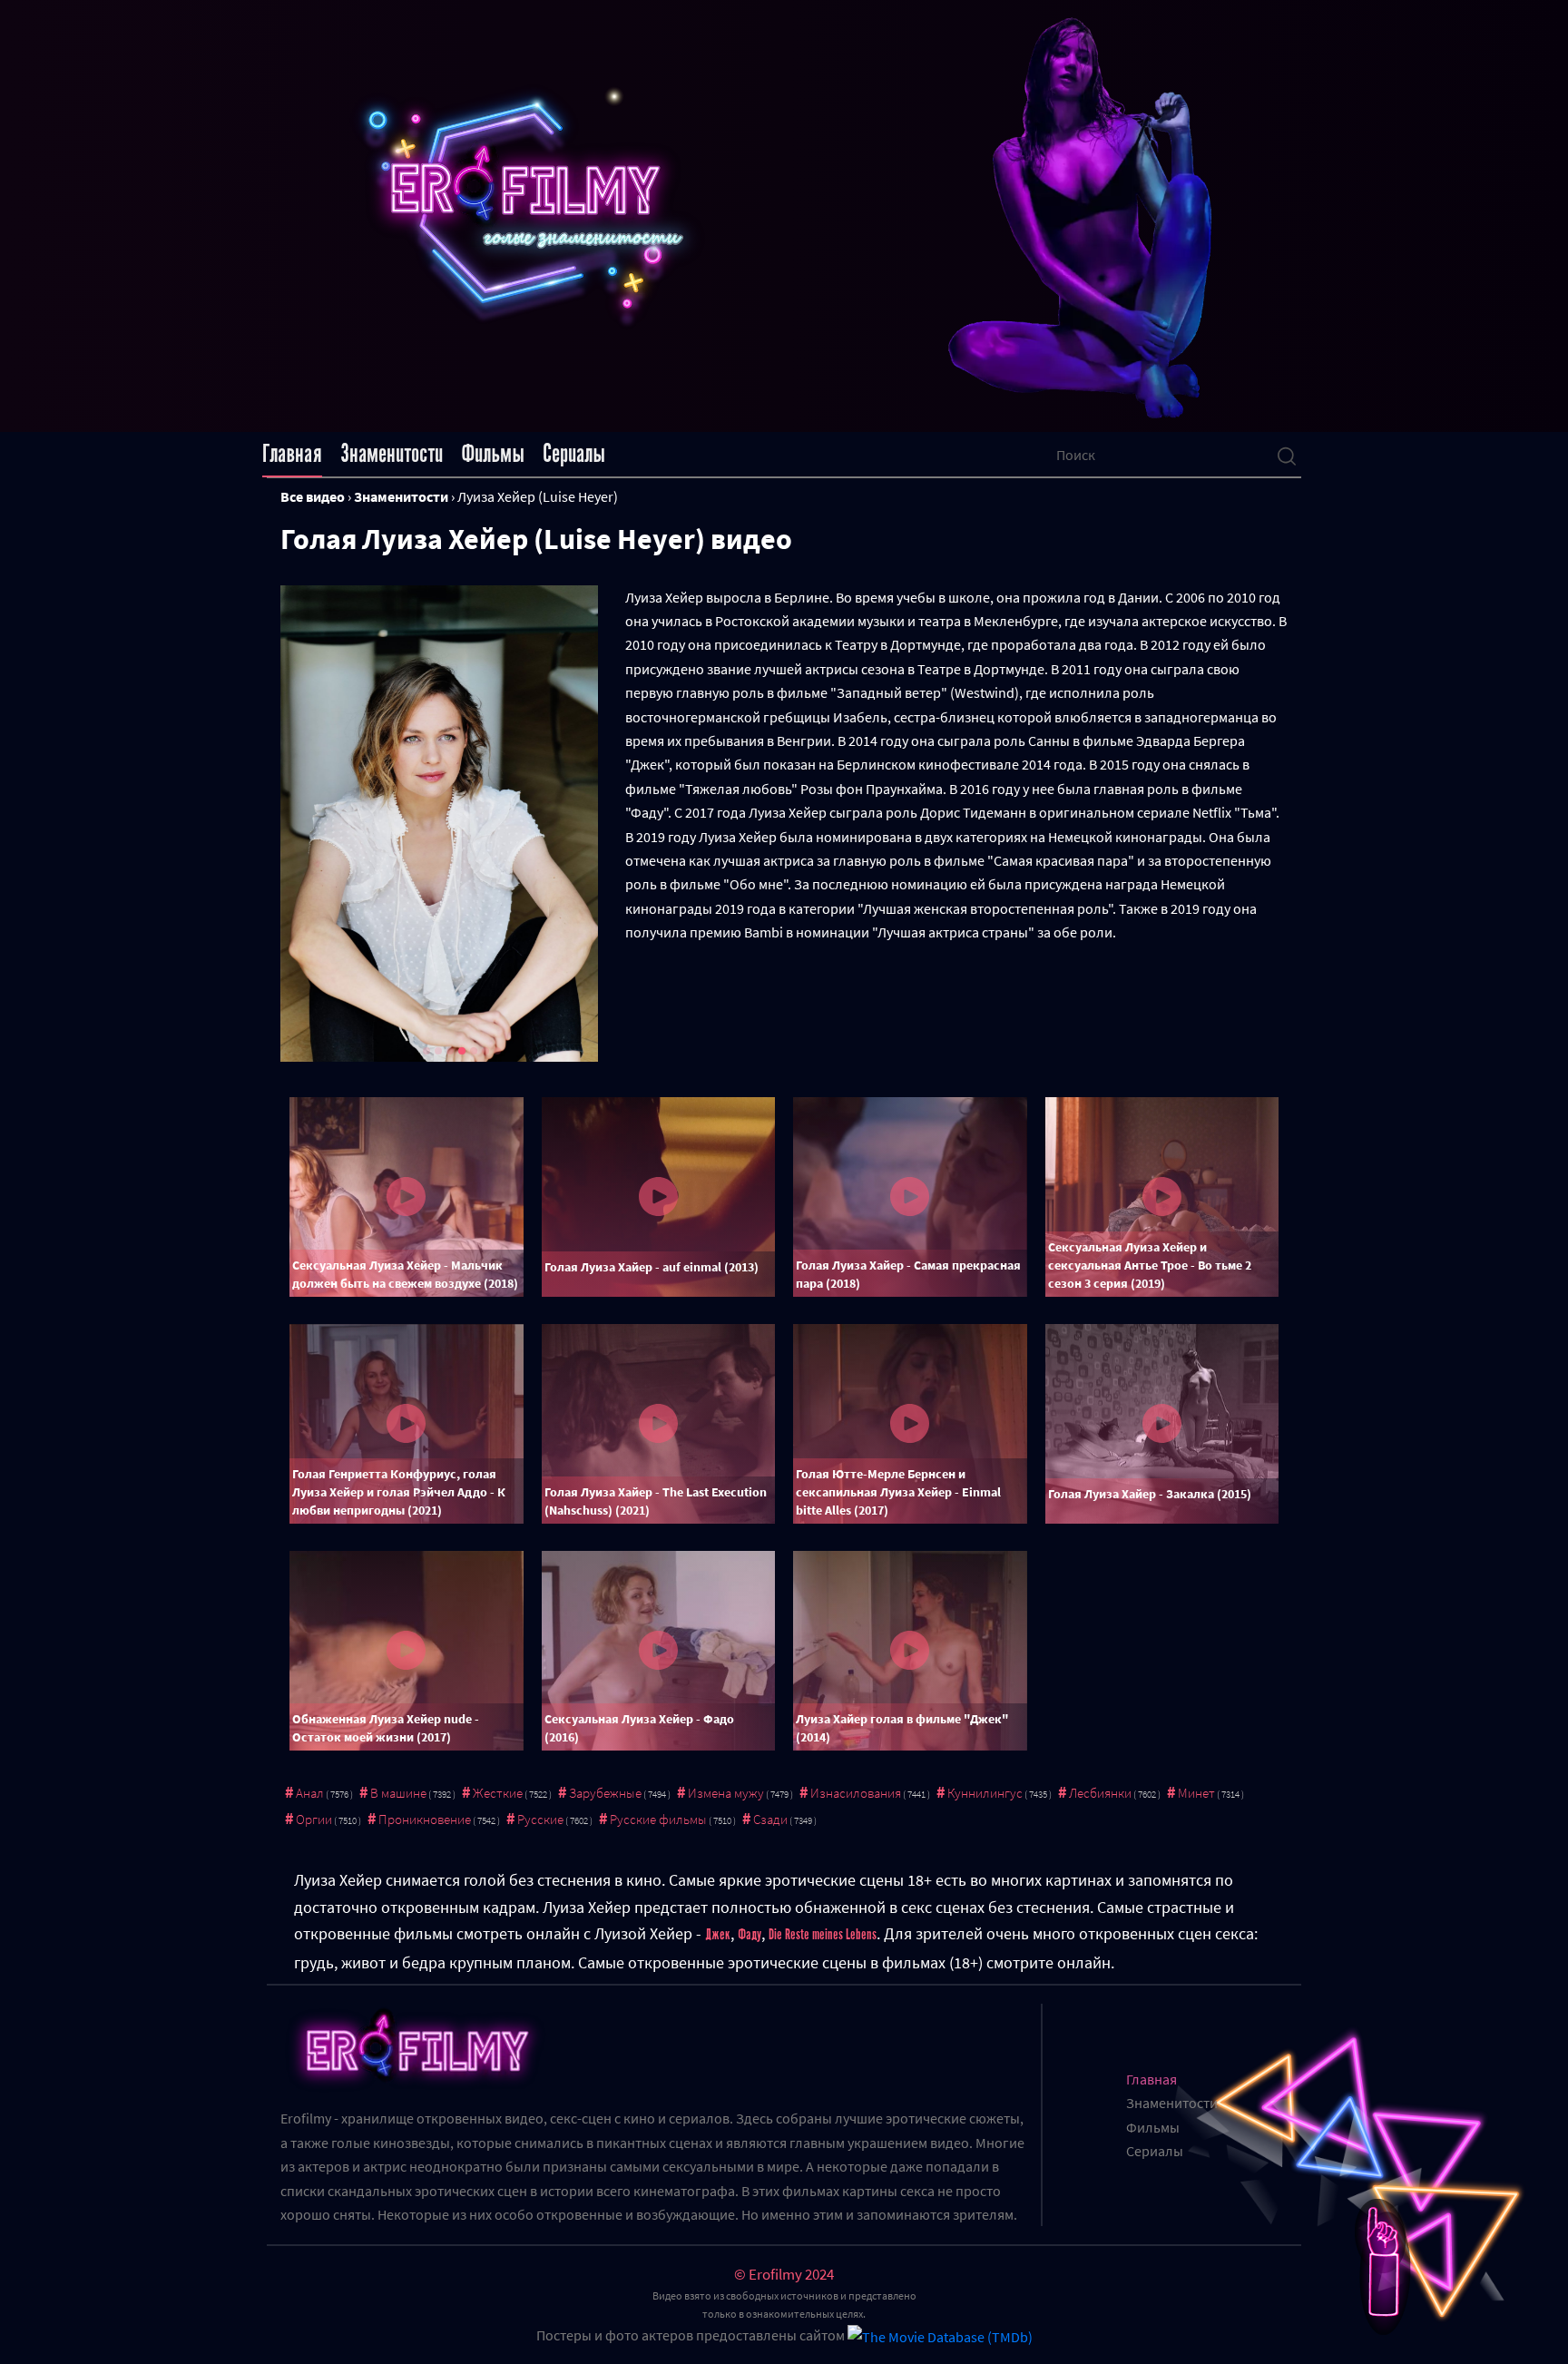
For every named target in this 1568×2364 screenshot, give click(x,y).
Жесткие (498, 1793)
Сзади (770, 1819)
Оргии (314, 1819)
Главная (292, 454)
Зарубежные (605, 1793)
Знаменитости (392, 454)
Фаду (750, 1935)
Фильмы (493, 454)
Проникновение (425, 1819)
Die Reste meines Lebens (823, 1935)
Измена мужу (726, 1793)
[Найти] (1287, 455)
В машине (398, 1793)
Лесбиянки (1100, 1793)
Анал (310, 1793)
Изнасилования (856, 1793)
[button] (426, 1051)
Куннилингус (985, 1793)
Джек (718, 1935)
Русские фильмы (658, 1819)
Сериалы (574, 454)
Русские (540, 1819)
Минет (1196, 1793)
